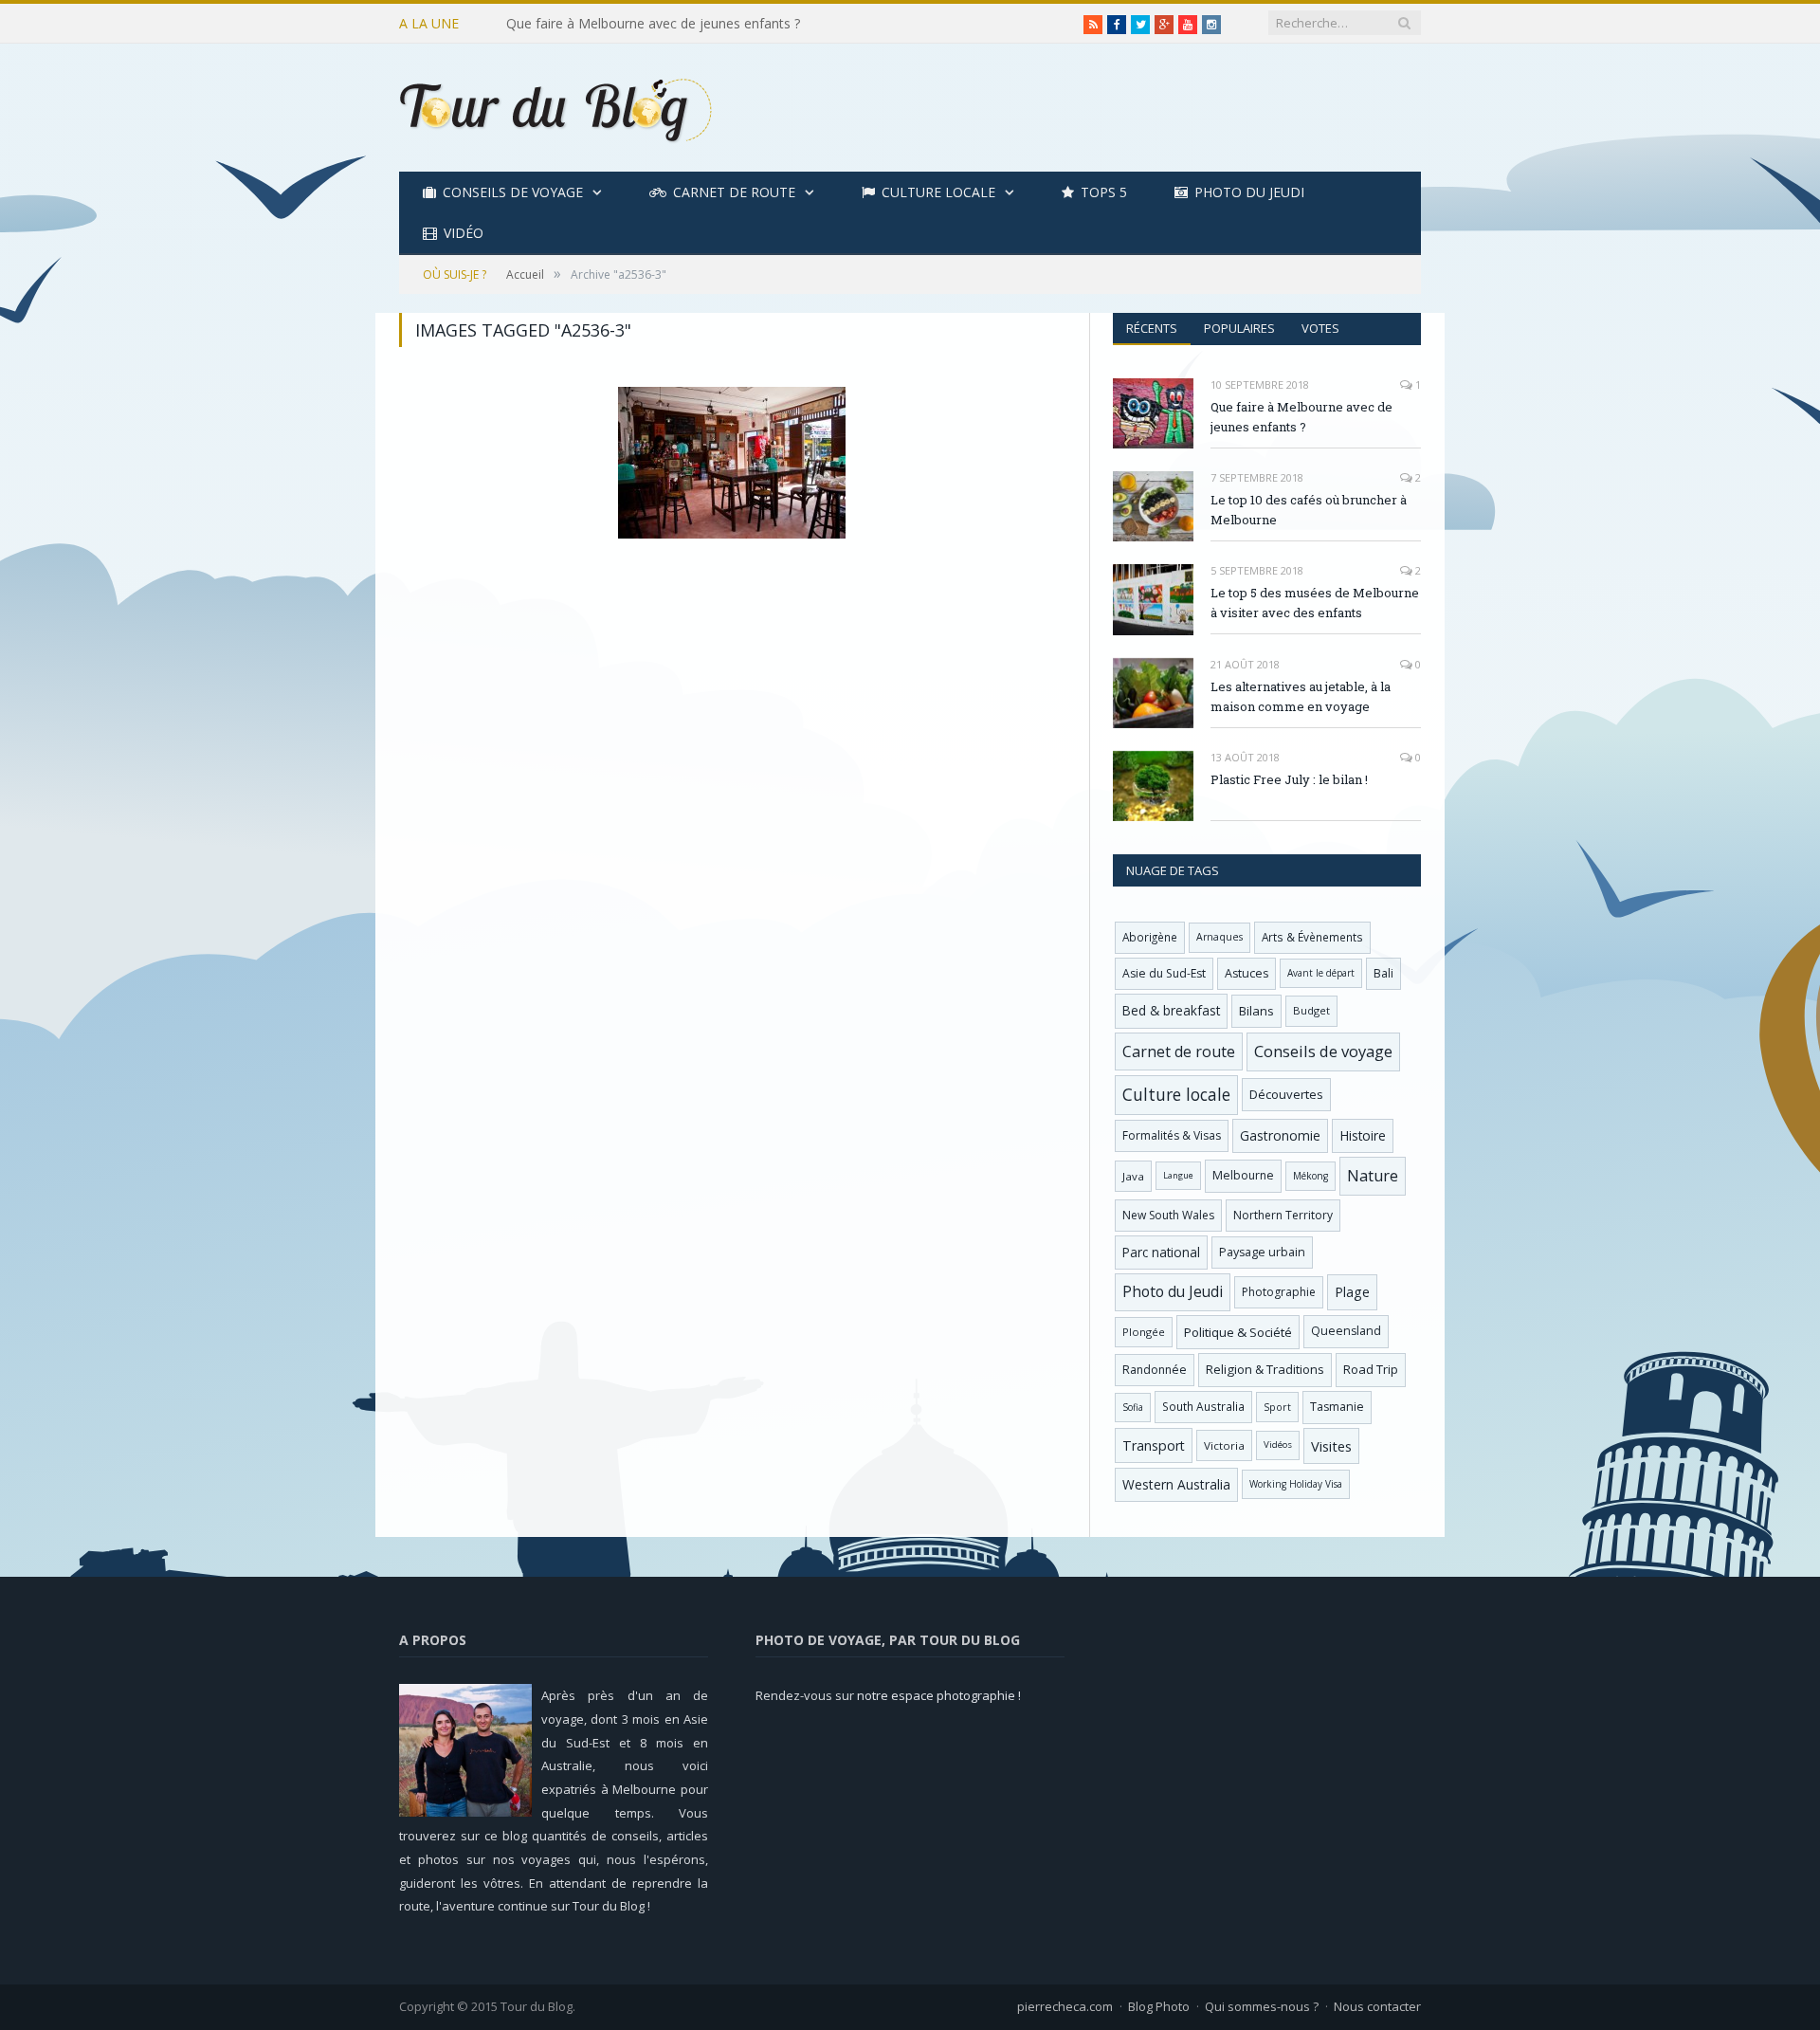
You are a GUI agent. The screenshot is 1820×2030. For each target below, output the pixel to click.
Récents (1152, 328)
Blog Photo (1159, 2006)
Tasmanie (1337, 1407)
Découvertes (1286, 1094)
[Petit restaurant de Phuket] (732, 463)
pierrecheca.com (1065, 2006)
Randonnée (1155, 1370)
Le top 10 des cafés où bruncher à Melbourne (646, 24)
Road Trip (1371, 1369)
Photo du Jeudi (1249, 192)
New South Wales (1168, 1215)
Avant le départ (1321, 973)
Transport (1154, 1445)
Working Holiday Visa (1296, 1484)
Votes (1320, 328)
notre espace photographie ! (939, 1695)
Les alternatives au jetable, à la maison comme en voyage (1301, 696)
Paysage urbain (1262, 1252)
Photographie (1279, 1292)
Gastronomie (1280, 1135)
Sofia (1133, 1407)
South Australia (1203, 1406)
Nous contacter (1377, 2006)
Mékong (1310, 1176)
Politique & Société (1238, 1332)
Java (1133, 1176)
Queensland (1346, 1331)
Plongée (1144, 1332)
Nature (1373, 1176)
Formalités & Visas (1172, 1135)
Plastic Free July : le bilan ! (1289, 779)
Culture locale (938, 192)
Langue (1178, 1175)
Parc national (1161, 1252)
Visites (1331, 1446)
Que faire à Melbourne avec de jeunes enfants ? (1301, 417)
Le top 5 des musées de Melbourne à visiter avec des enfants (1315, 603)
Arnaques (1219, 937)
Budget (1311, 1010)
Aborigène (1150, 937)
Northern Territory (1283, 1215)
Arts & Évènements (1312, 937)
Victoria (1224, 1445)
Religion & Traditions (1265, 1369)
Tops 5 (1104, 192)
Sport (1277, 1407)
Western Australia (1176, 1484)
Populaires (1239, 328)
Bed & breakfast (1171, 1010)
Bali (1383, 973)
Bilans (1256, 1011)
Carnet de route (734, 192)
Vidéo (464, 233)
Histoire (1363, 1135)
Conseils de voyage (513, 192)
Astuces (1247, 973)
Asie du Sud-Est (1164, 973)
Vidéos (1278, 1445)
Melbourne (1243, 1175)
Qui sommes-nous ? (1262, 2006)
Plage (1352, 1292)
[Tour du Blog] (555, 108)
